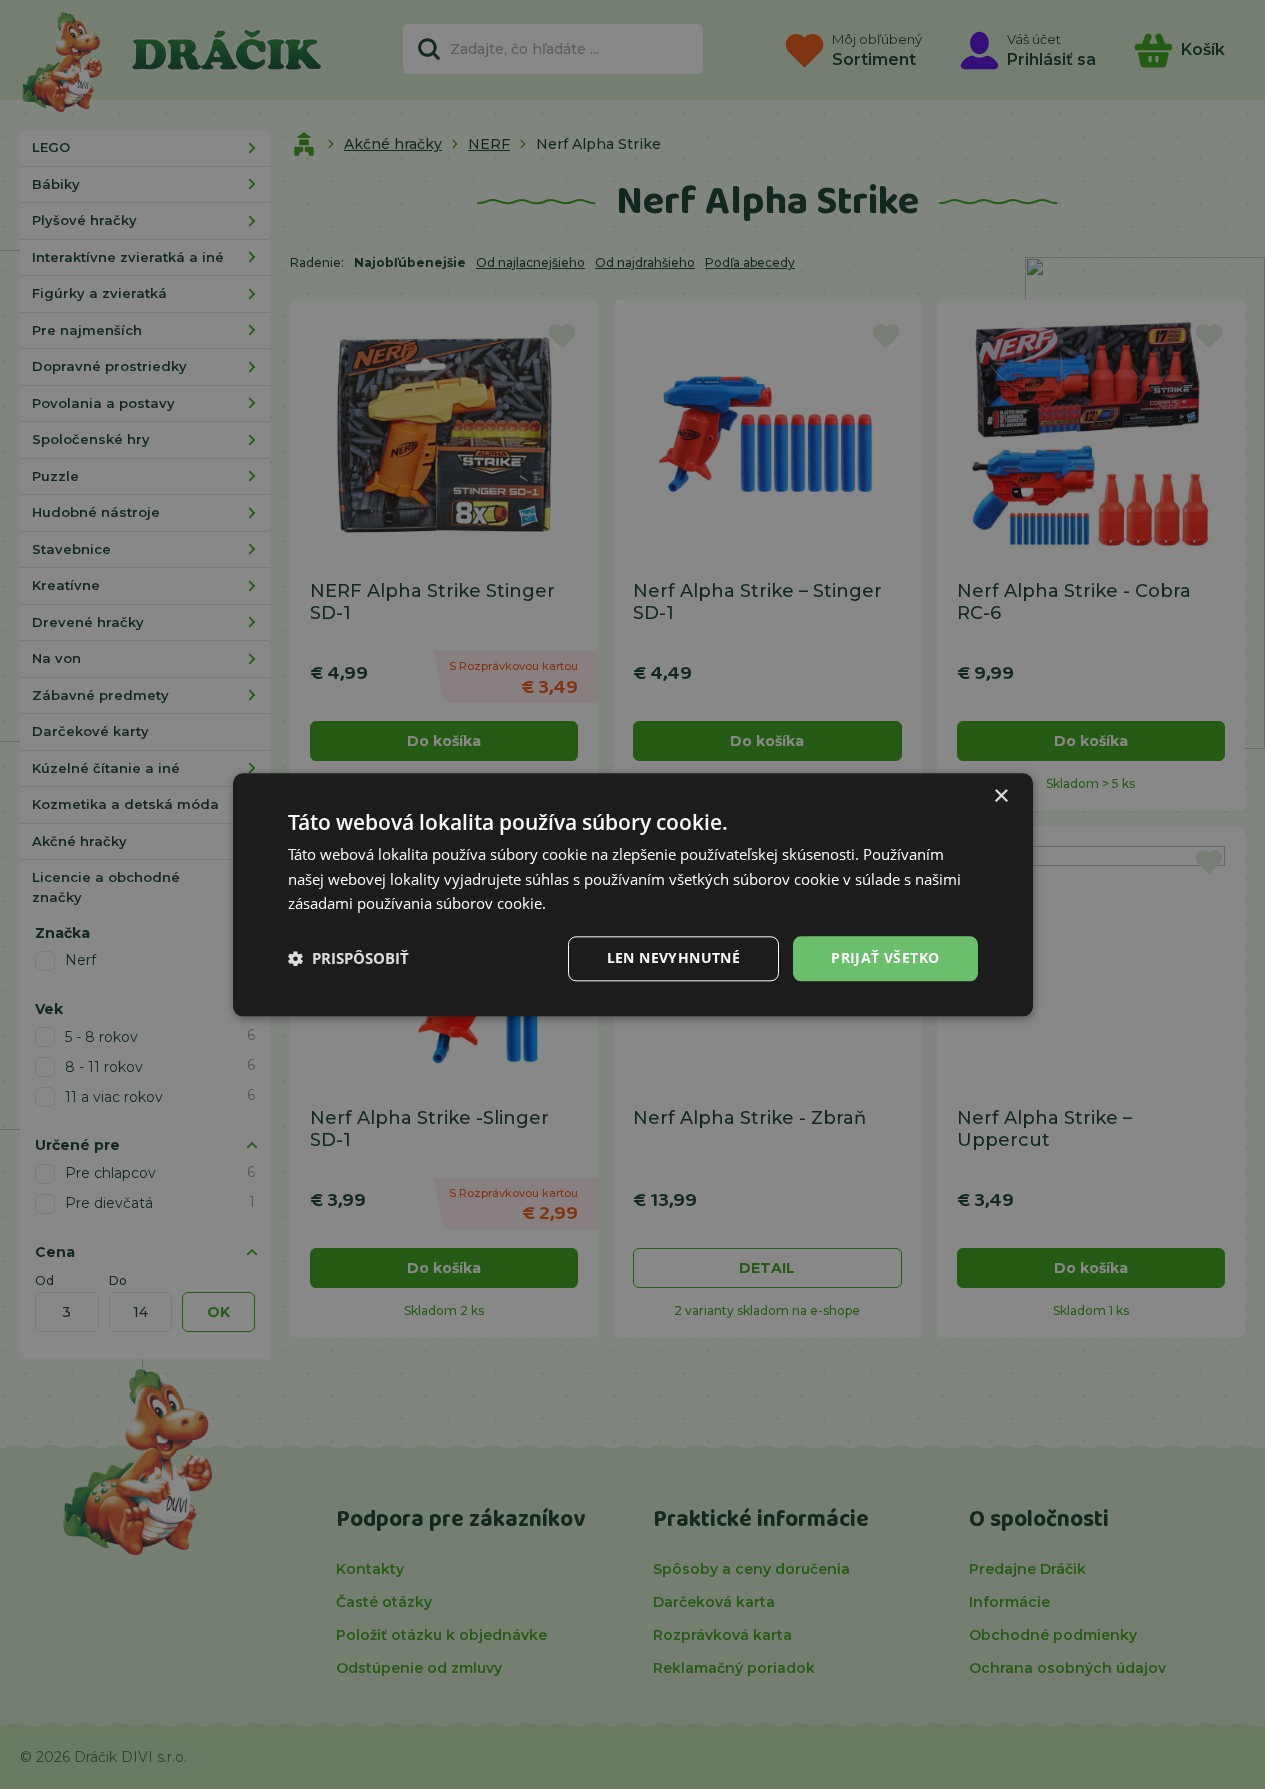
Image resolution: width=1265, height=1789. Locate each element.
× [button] (1000, 796)
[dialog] (633, 894)
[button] (348, 959)
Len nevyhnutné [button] (674, 957)
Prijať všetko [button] (885, 957)
